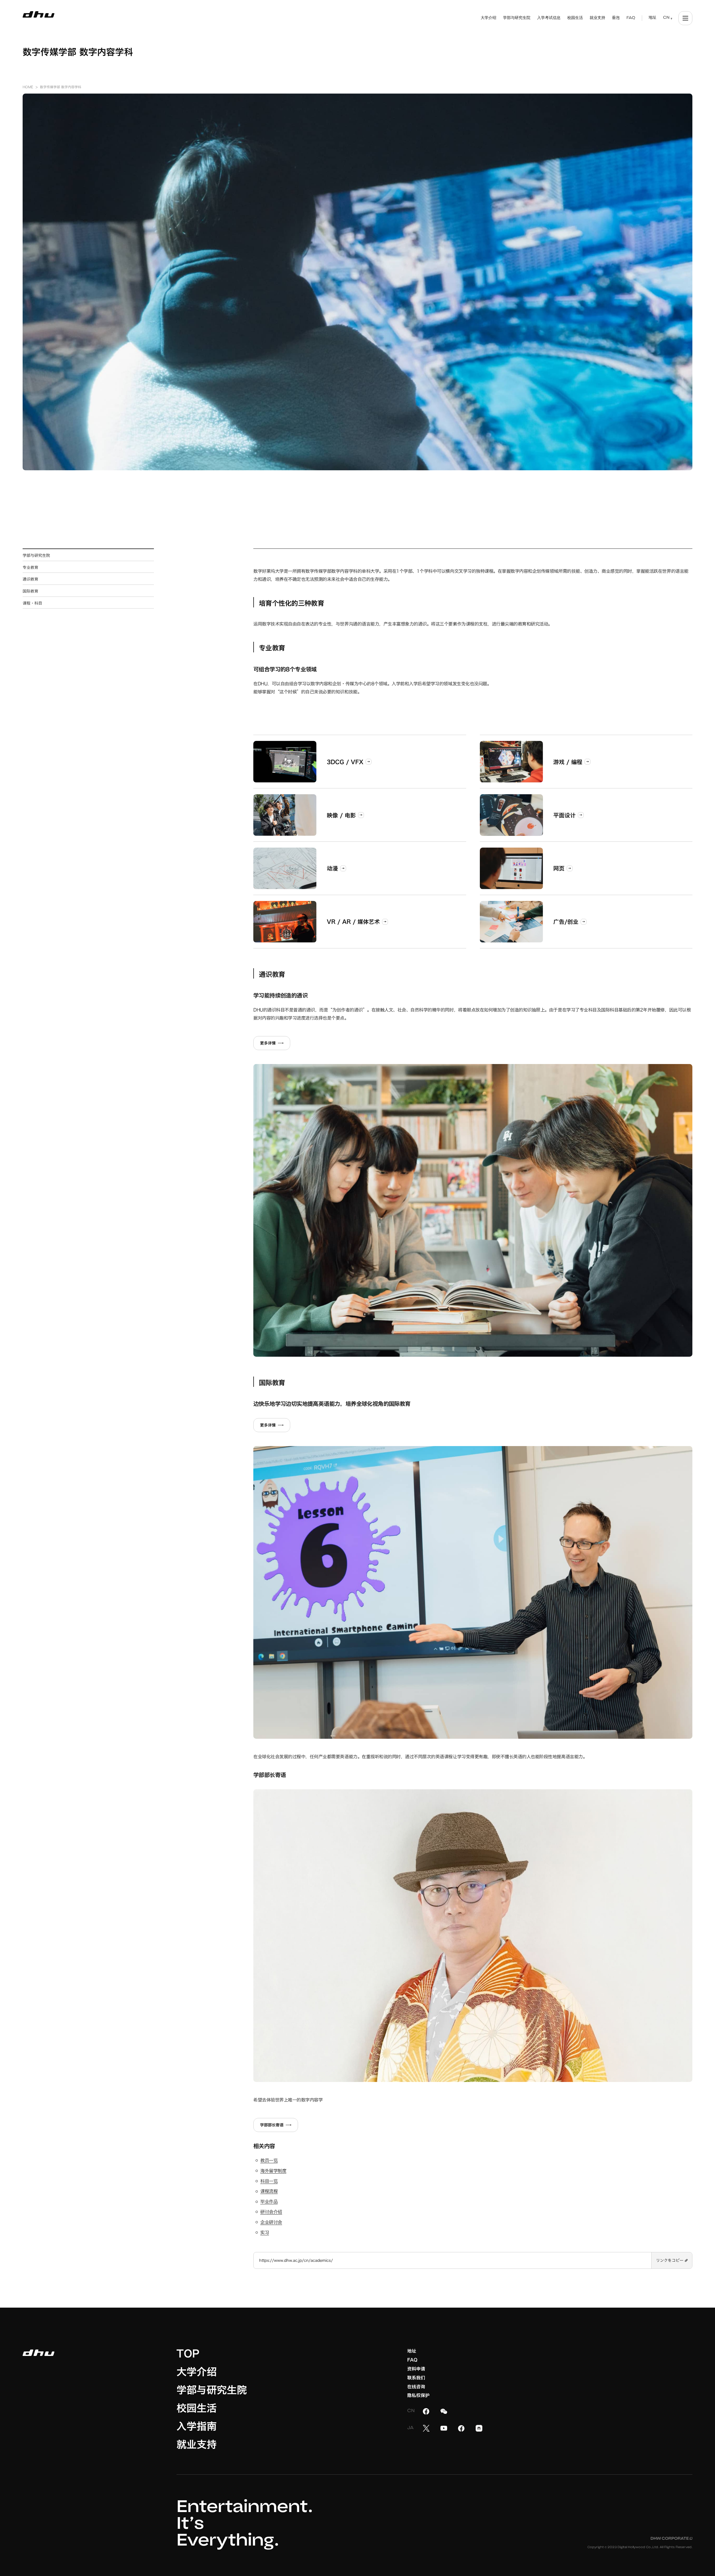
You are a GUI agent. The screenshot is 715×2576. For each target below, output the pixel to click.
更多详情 (268, 1043)
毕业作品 (269, 2201)
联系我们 (416, 2378)
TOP (188, 2353)
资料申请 (416, 2369)
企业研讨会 (271, 2222)
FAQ (412, 2360)
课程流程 (269, 2191)
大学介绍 (197, 2372)
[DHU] (39, 15)
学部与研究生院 (212, 2390)
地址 (412, 2351)
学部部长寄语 (272, 2125)
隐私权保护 (418, 2395)
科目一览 (269, 2181)
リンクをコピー (670, 2260)
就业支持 (197, 2444)
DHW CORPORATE (671, 2539)
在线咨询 (416, 2387)
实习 (265, 2232)
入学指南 (197, 2426)
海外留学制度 (273, 2171)
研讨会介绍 (271, 2212)
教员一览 (269, 2160)
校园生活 (197, 2408)
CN (666, 18)
